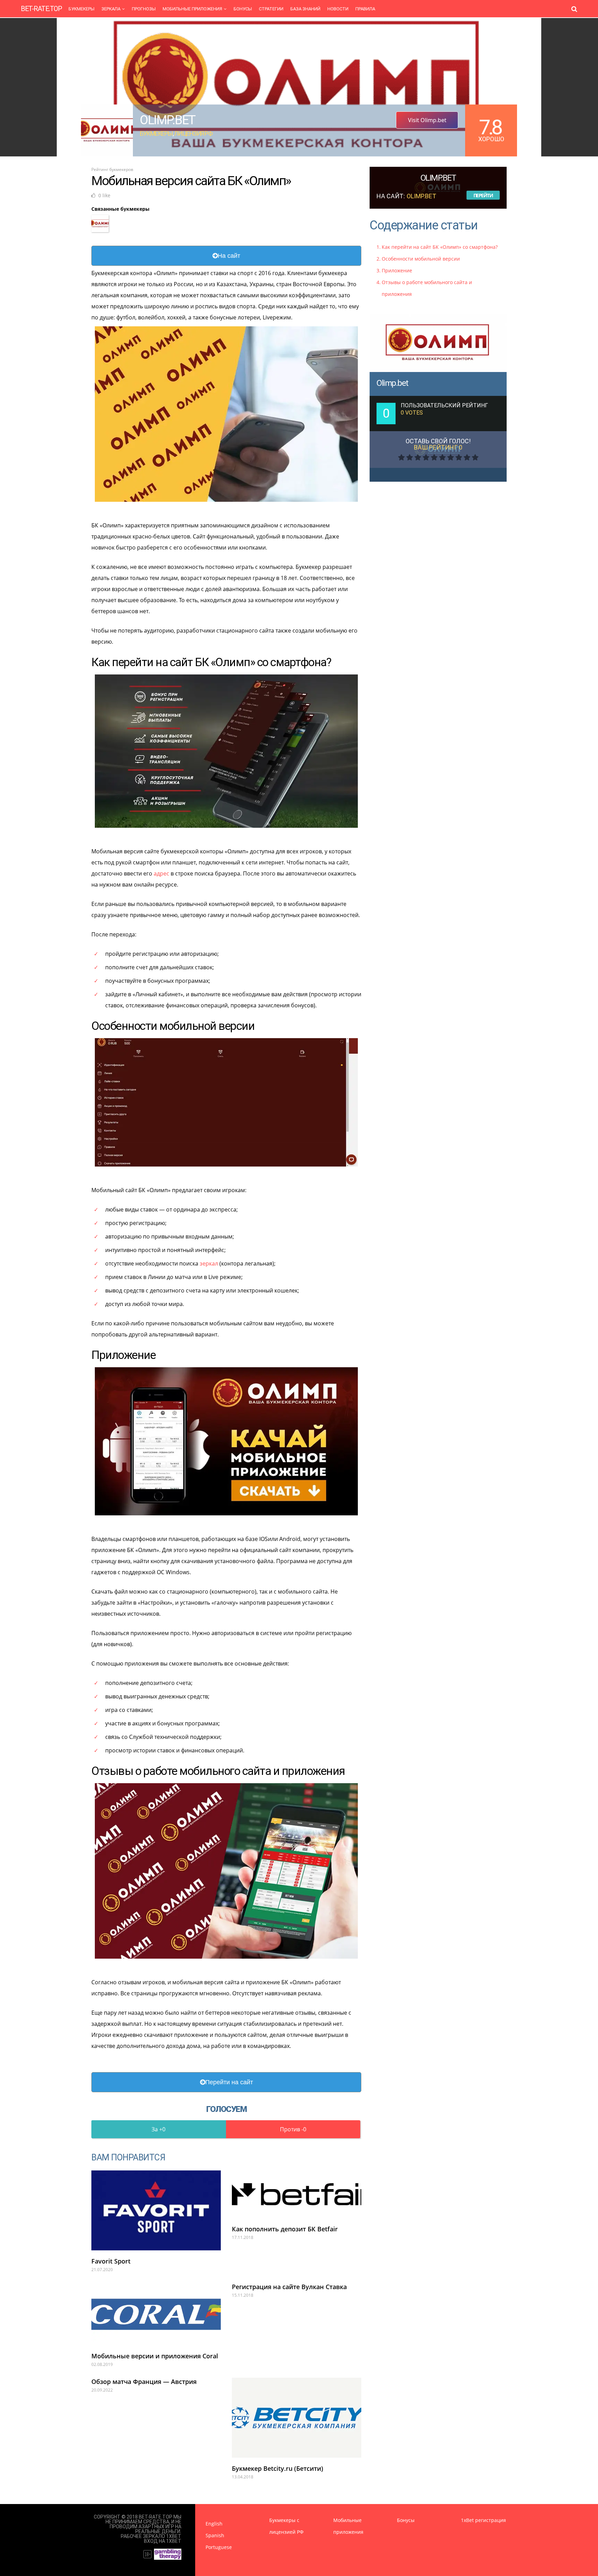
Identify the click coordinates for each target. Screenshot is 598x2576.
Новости (338, 9)
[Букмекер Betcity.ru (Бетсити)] (297, 2418)
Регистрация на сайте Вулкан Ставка (289, 2287)
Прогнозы (144, 9)
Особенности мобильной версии (421, 259)
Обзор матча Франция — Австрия (144, 2382)
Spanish (215, 2535)
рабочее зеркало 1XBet (151, 2536)
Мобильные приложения (192, 9)
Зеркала (111, 9)
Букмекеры (81, 9)
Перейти (483, 195)
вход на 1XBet (163, 2541)
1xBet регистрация (483, 2520)
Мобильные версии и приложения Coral (155, 2356)
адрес (161, 873)
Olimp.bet (392, 383)
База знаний (305, 9)
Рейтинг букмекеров (112, 169)
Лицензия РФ (193, 133)
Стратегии (271, 9)
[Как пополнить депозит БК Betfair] (297, 2194)
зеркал (209, 1263)
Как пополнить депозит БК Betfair (285, 2229)
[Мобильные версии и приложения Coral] (156, 2314)
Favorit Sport (111, 2261)
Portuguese (219, 2547)
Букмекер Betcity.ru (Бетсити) (278, 2468)
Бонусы (243, 9)
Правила (365, 9)
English (214, 2524)
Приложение (397, 270)
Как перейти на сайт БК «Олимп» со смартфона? (440, 247)
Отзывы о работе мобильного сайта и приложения (427, 288)
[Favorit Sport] (156, 2210)
